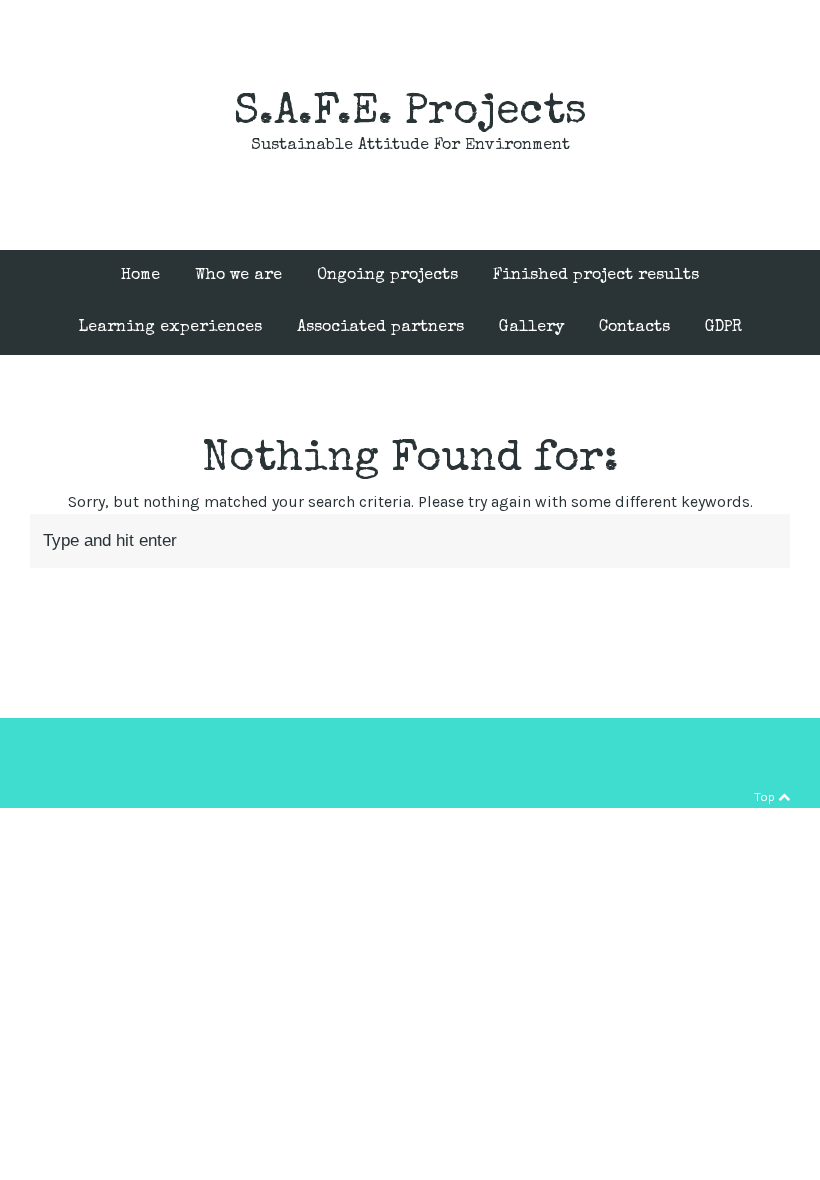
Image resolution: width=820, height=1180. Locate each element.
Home (140, 276)
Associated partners (380, 328)
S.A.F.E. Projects (410, 113)
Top (766, 797)
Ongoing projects (387, 276)
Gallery (531, 328)
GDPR (723, 328)
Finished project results (596, 276)
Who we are (238, 276)
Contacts (634, 328)
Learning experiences (170, 328)
